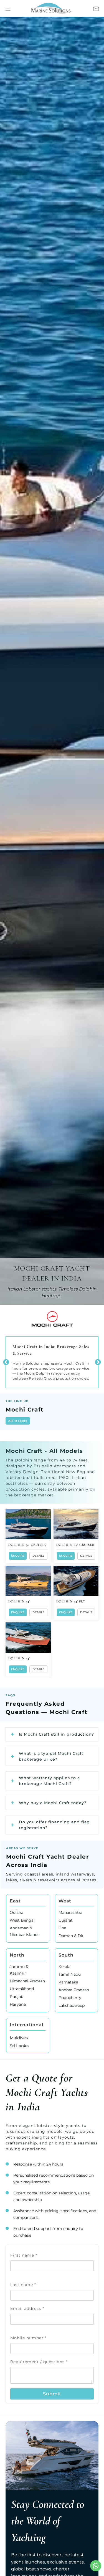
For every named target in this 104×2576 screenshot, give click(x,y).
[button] (98, 1362)
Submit (52, 2394)
